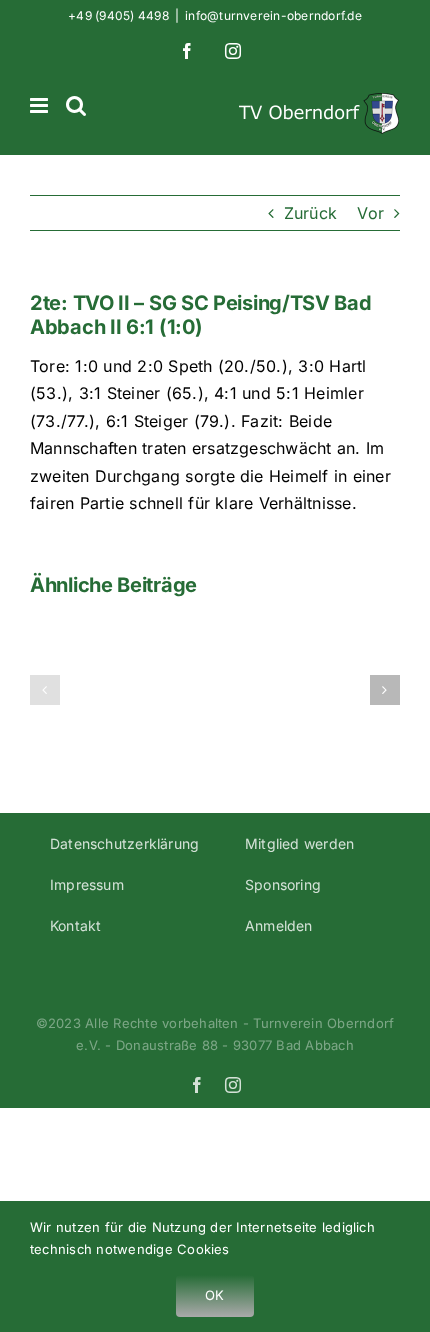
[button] (45, 690)
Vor (370, 213)
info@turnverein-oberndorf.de (273, 15)
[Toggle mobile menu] (40, 105)
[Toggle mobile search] (76, 105)
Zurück (310, 213)
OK (214, 1295)
